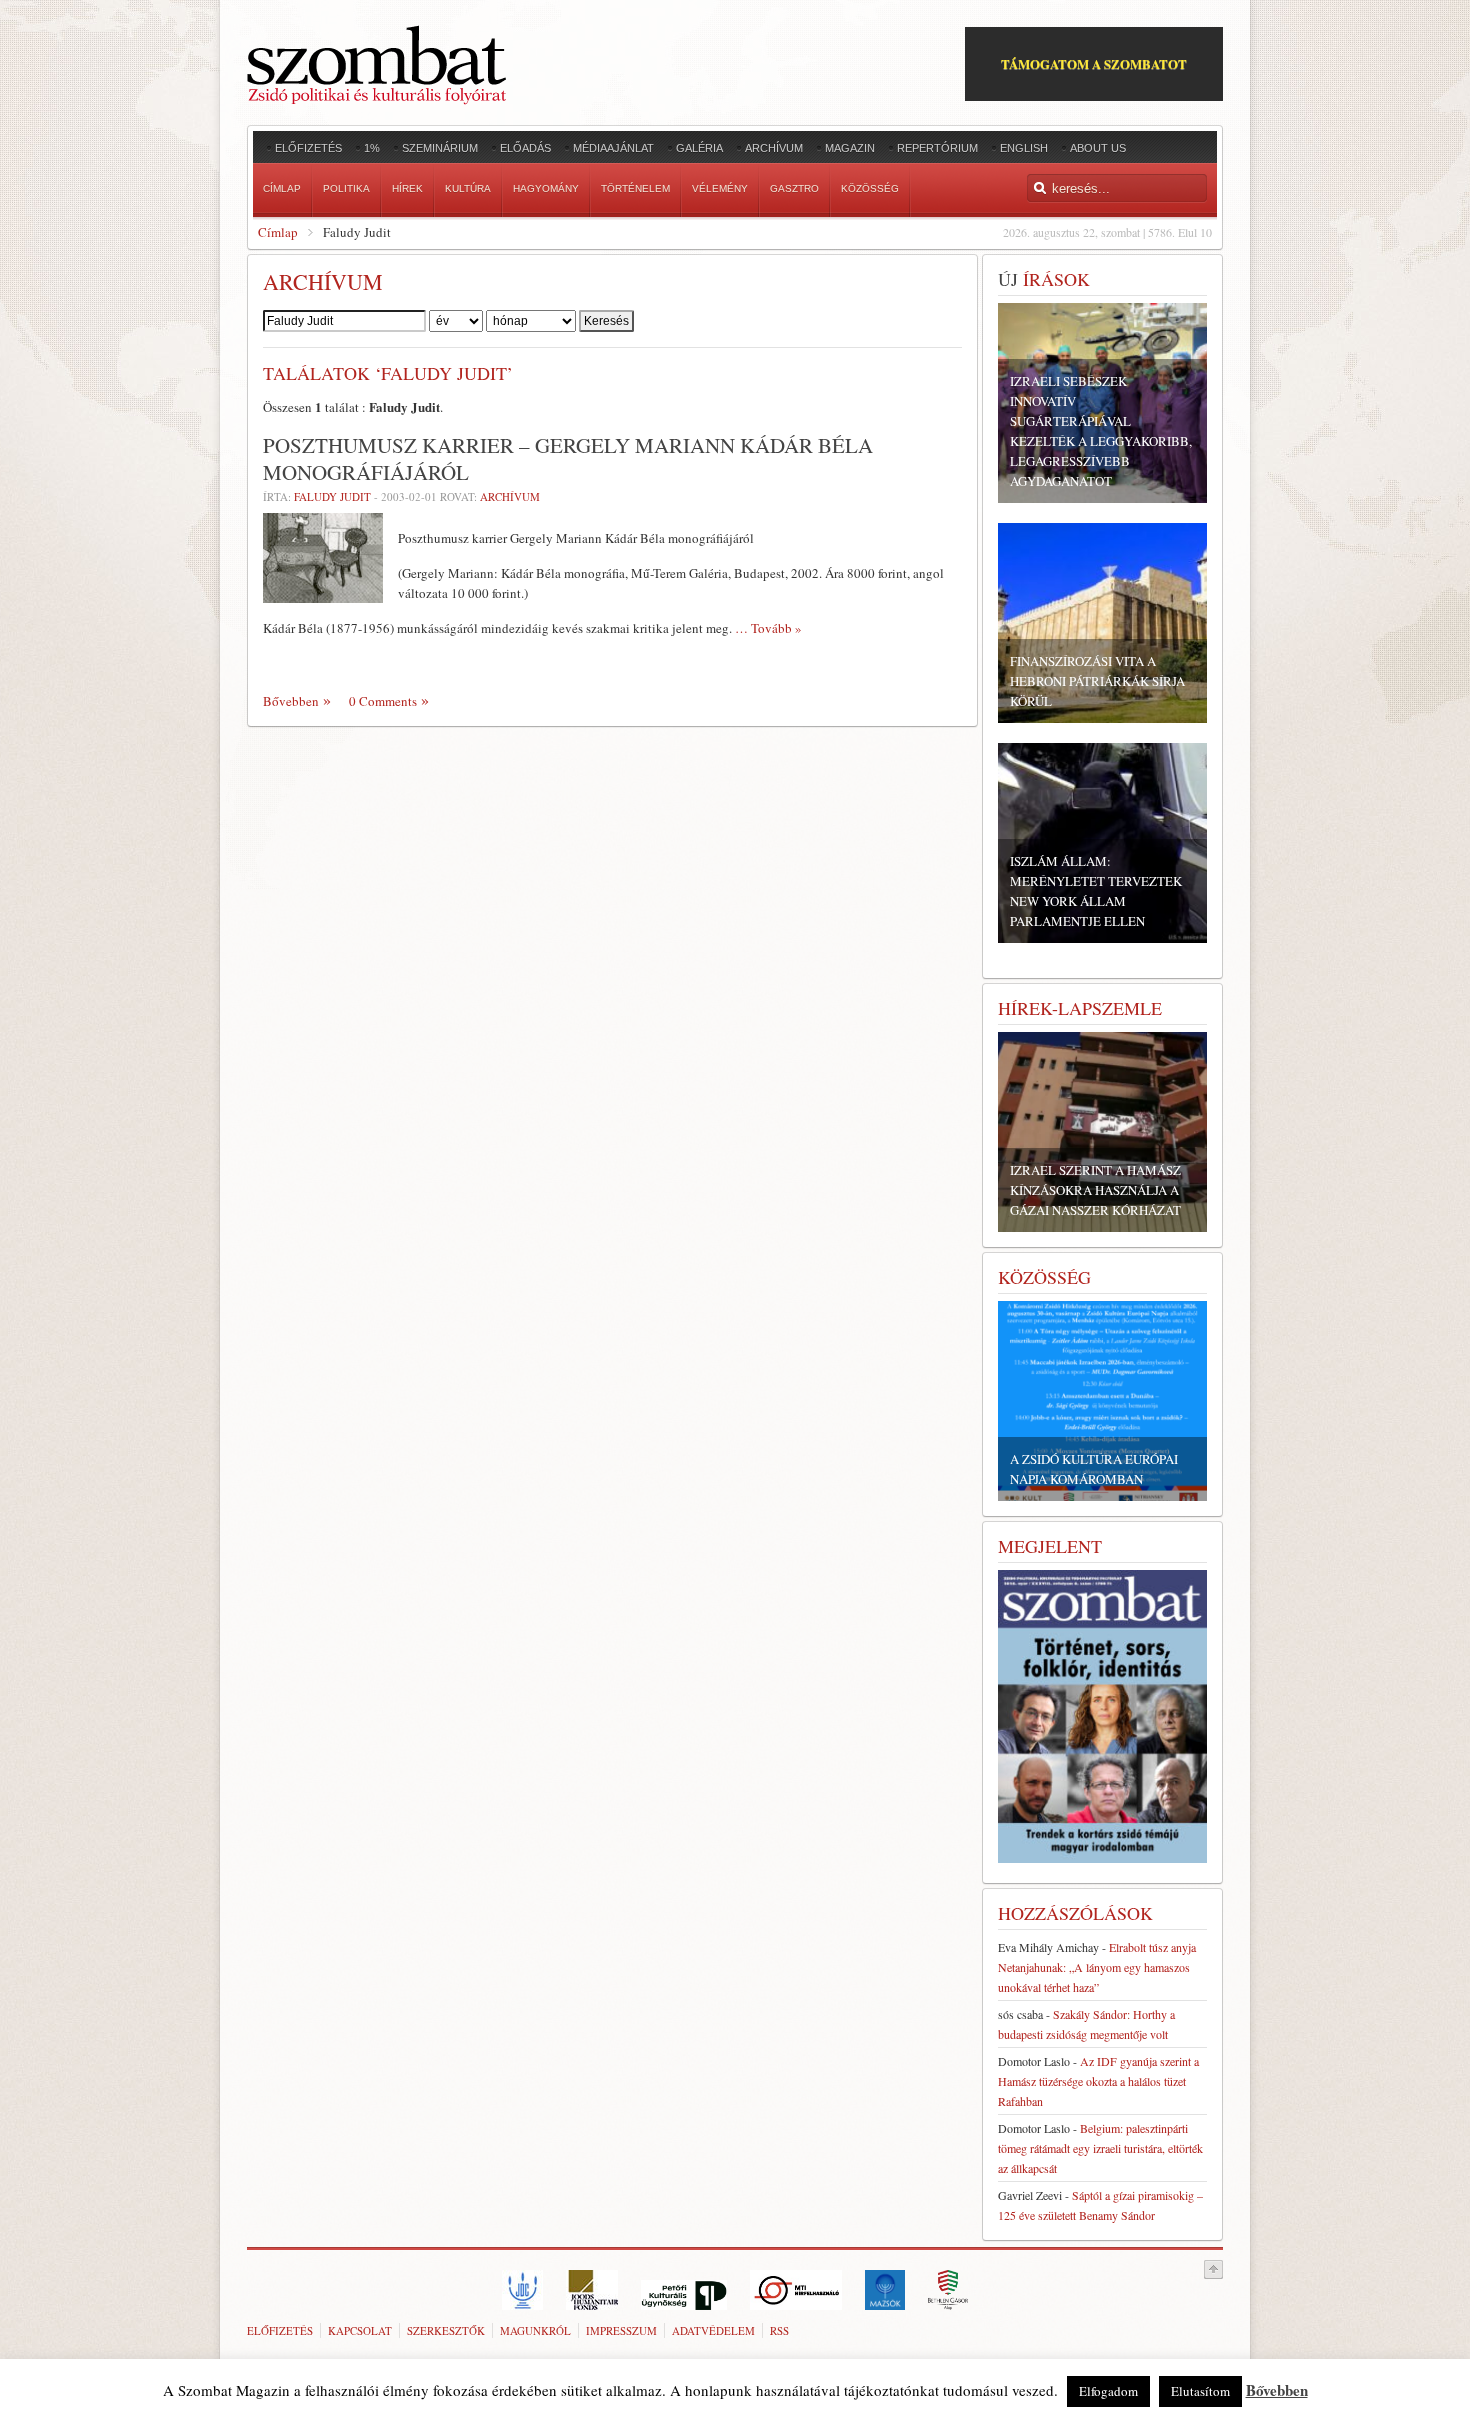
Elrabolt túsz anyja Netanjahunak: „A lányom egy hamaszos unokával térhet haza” (1097, 1967)
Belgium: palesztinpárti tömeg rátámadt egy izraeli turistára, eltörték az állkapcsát (1100, 2148)
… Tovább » (768, 628)
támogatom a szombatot (1094, 63)
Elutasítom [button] (1200, 2391)
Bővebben (291, 701)
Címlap (278, 232)
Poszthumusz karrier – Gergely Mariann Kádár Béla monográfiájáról (568, 458)
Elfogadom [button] (1108, 2391)
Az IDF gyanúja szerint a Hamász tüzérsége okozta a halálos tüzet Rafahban (1098, 2081)
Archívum (510, 496)
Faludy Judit (332, 496)
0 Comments (383, 701)
